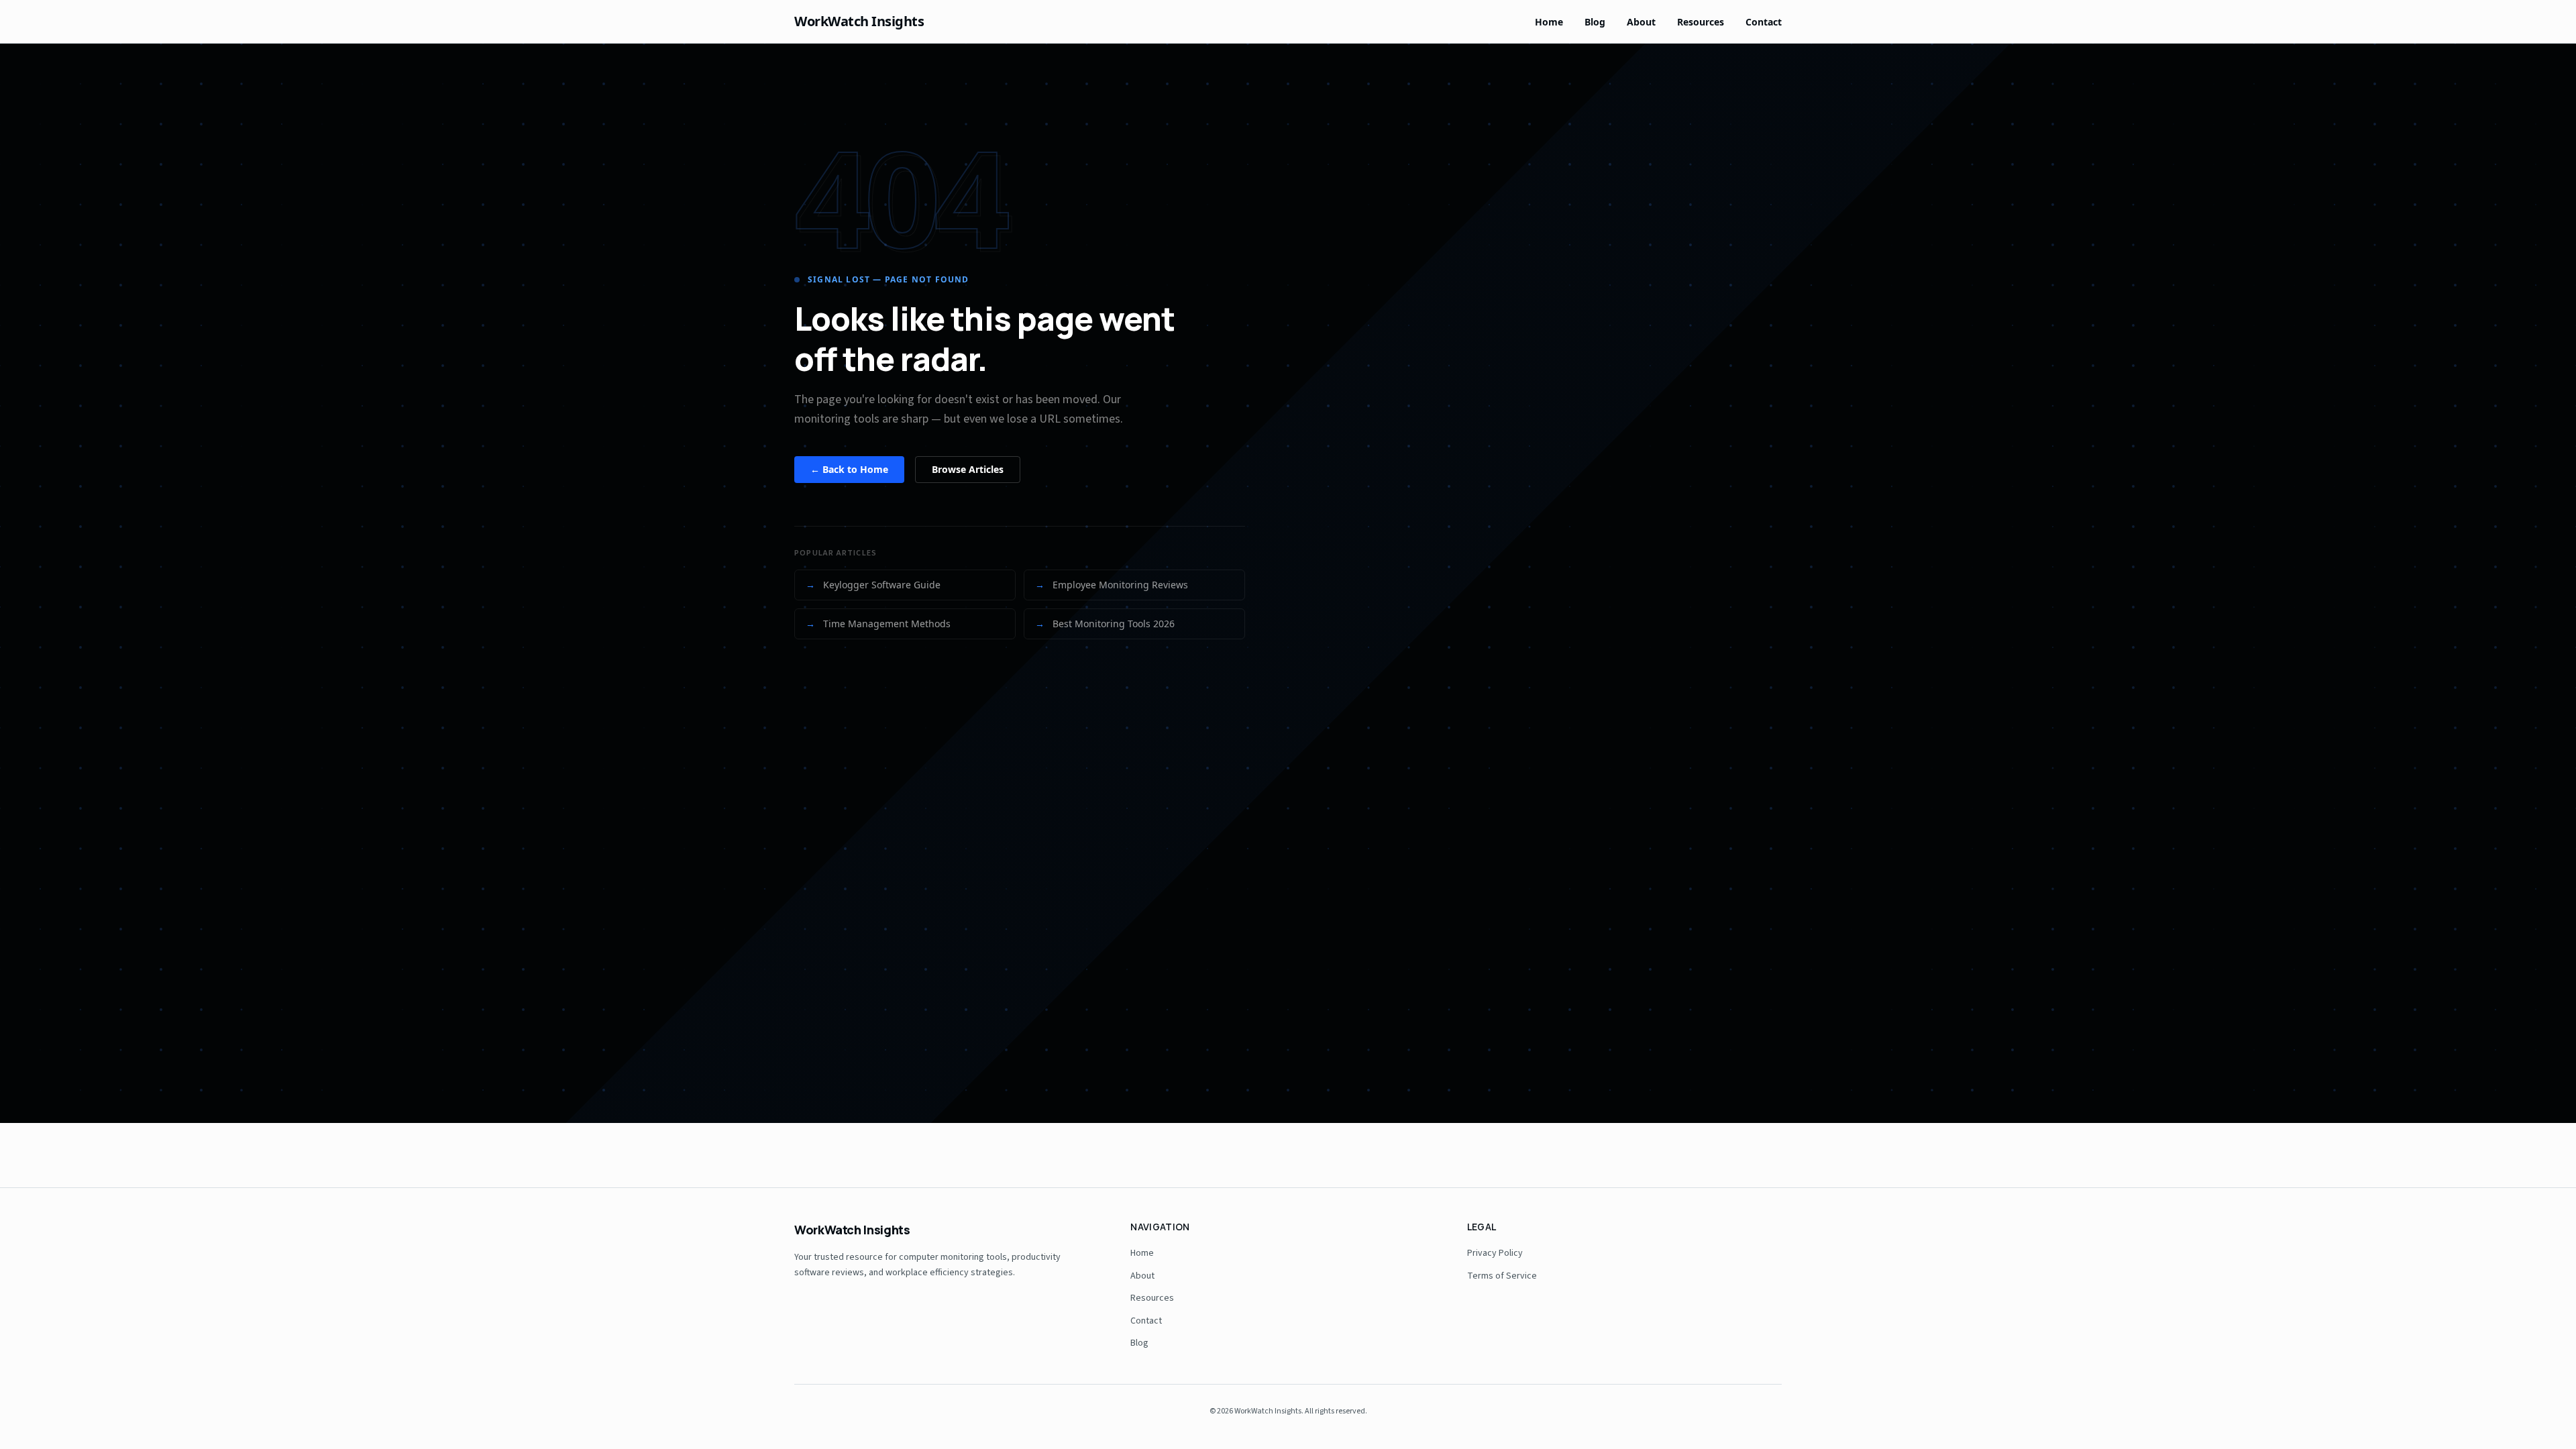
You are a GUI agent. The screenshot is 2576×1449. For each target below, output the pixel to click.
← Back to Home (849, 469)
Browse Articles (968, 469)
